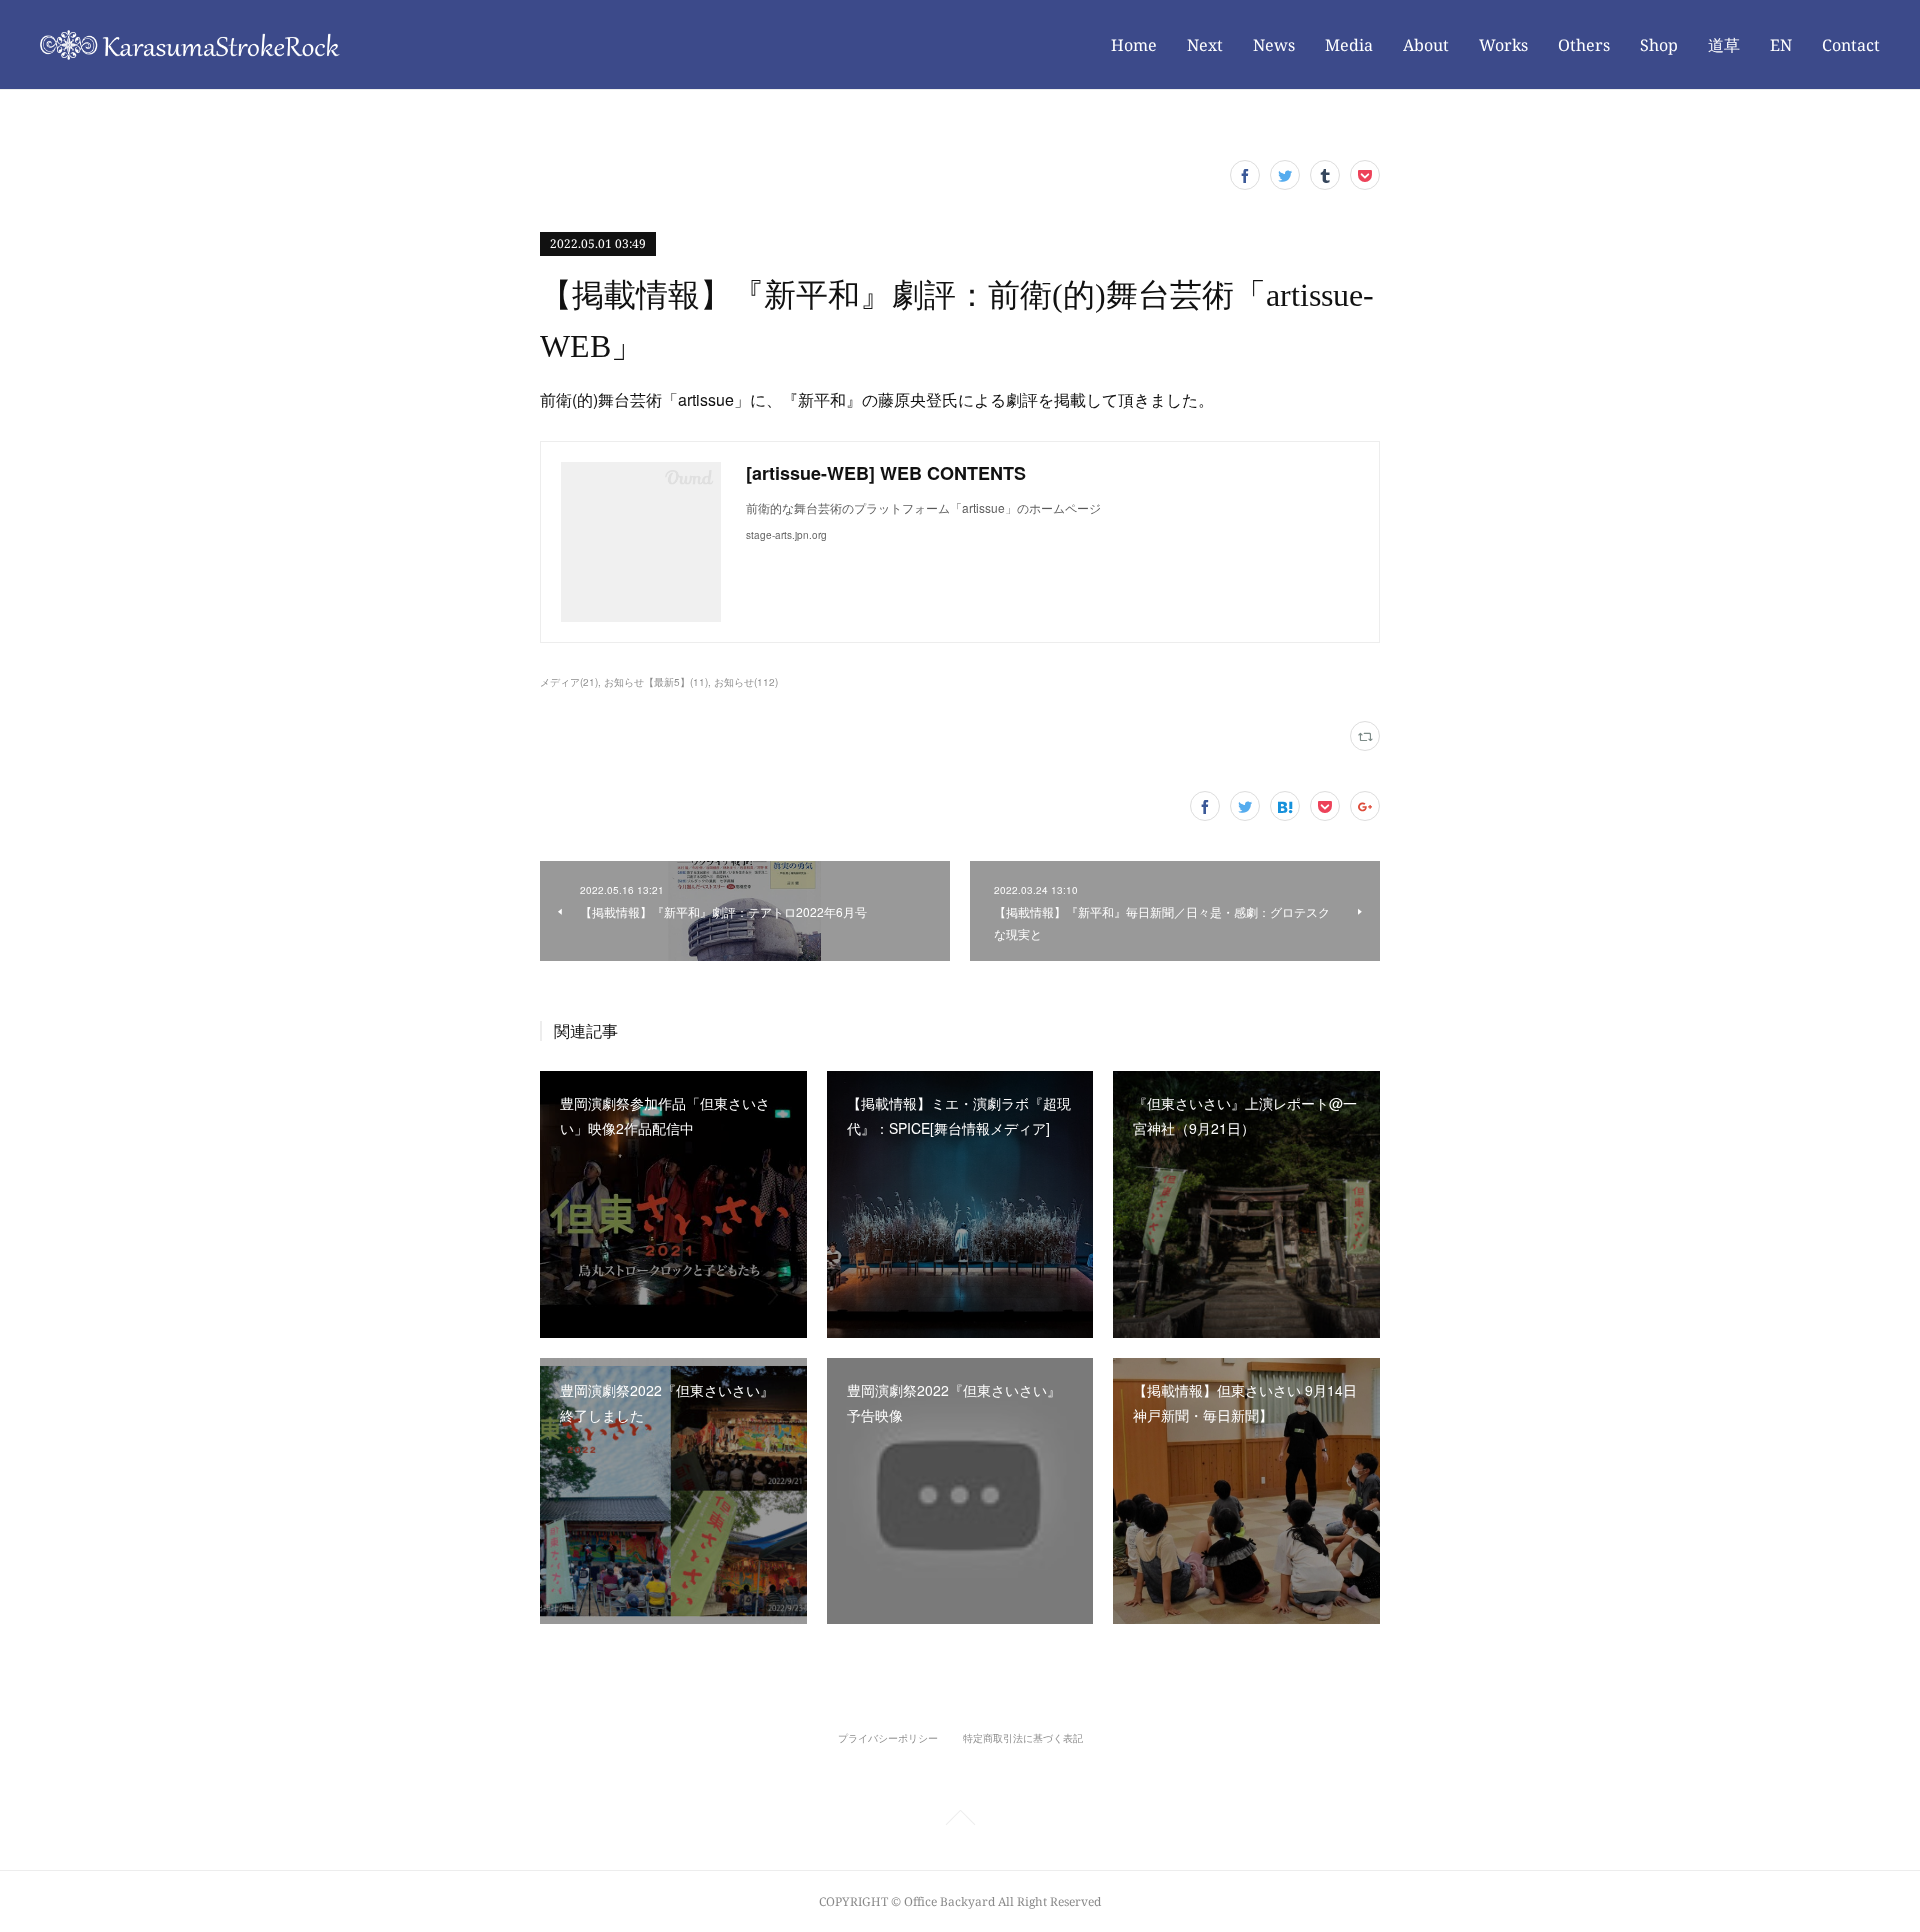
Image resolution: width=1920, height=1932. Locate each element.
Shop (1659, 45)
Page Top (960, 1821)
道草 (1724, 45)
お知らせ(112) (746, 682)
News (1274, 45)
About (1426, 45)
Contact (1851, 45)
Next (1205, 45)
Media (1349, 45)
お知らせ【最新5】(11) (656, 682)
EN (1781, 45)
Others (1584, 45)
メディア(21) (569, 682)
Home (1134, 45)
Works (1503, 45)
